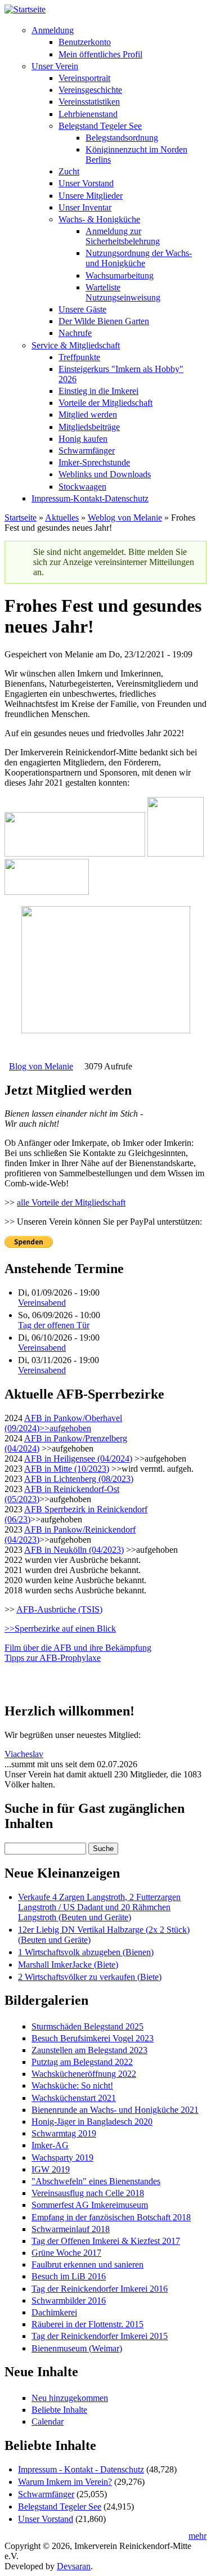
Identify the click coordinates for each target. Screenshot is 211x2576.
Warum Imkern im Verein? (65, 2482)
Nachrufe (75, 333)
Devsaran (74, 2566)
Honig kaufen (83, 439)
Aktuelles (62, 518)
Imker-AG (50, 2145)
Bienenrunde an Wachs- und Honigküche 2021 (115, 2110)
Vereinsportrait (84, 78)
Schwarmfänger (87, 451)
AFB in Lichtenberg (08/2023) (79, 1479)
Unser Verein (55, 66)
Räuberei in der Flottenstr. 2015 (87, 2324)
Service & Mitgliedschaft (76, 345)
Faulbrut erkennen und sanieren (87, 2264)
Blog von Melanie (41, 1066)
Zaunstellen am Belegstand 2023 (89, 2050)
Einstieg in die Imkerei (98, 391)
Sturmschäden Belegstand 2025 (87, 2026)
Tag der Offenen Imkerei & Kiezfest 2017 (106, 2241)
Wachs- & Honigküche (99, 219)
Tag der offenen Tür (54, 1325)
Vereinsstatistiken (89, 102)
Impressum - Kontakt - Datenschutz (81, 2469)
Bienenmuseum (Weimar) (77, 2348)
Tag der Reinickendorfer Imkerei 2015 (100, 2336)
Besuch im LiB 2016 (69, 2276)
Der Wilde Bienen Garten (104, 321)
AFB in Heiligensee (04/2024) (78, 1459)
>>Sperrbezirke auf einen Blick (60, 1629)
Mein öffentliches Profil (100, 54)
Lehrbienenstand (88, 114)
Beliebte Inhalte (59, 2410)
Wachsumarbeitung (120, 275)
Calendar (48, 2422)
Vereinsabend (42, 1303)
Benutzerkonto (85, 42)
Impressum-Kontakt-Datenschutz (90, 498)
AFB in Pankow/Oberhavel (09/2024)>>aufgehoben (63, 1423)
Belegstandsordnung (122, 138)
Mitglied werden (88, 415)
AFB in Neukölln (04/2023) (74, 1550)
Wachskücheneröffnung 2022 (84, 2074)
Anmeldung (53, 30)
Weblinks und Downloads (105, 474)
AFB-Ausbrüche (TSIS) (59, 1609)
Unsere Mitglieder (91, 196)
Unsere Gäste (82, 309)
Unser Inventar (85, 207)
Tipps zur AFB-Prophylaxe (53, 1658)
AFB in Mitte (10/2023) (67, 1469)
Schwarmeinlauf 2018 (71, 2229)
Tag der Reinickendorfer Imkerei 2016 (100, 2289)
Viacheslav (24, 1754)
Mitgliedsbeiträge (89, 427)
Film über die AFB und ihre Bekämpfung (78, 1648)
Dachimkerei (54, 2312)
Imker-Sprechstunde (94, 462)
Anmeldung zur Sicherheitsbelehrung (123, 236)
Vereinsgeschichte (90, 90)
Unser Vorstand (86, 183)
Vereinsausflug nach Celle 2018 (88, 2193)
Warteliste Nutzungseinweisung (123, 292)
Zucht (69, 171)
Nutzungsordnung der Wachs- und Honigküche (139, 258)
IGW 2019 (51, 2169)
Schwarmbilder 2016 (69, 2301)
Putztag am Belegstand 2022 (82, 2062)
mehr (197, 2536)
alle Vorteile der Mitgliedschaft (71, 1202)
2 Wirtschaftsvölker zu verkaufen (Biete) (90, 1977)
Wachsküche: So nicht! (72, 2086)
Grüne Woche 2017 (66, 2253)
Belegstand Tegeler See (100, 126)
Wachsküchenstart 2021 (74, 2098)
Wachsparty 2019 (62, 2158)
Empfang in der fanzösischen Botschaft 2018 (111, 2217)
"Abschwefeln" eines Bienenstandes (96, 2181)
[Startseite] (25, 9)
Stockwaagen (82, 487)
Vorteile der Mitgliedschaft (105, 403)
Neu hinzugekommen (70, 2398)
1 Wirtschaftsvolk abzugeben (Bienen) (86, 1952)
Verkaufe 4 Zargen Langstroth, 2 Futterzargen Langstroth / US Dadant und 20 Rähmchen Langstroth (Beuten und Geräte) (99, 1907)
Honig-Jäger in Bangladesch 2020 (92, 2122)
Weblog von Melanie (125, 518)
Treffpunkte (79, 357)
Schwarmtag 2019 (64, 2133)
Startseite (21, 518)
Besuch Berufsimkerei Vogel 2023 (93, 2038)
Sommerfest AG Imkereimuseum (90, 2205)
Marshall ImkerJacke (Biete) (68, 1965)
